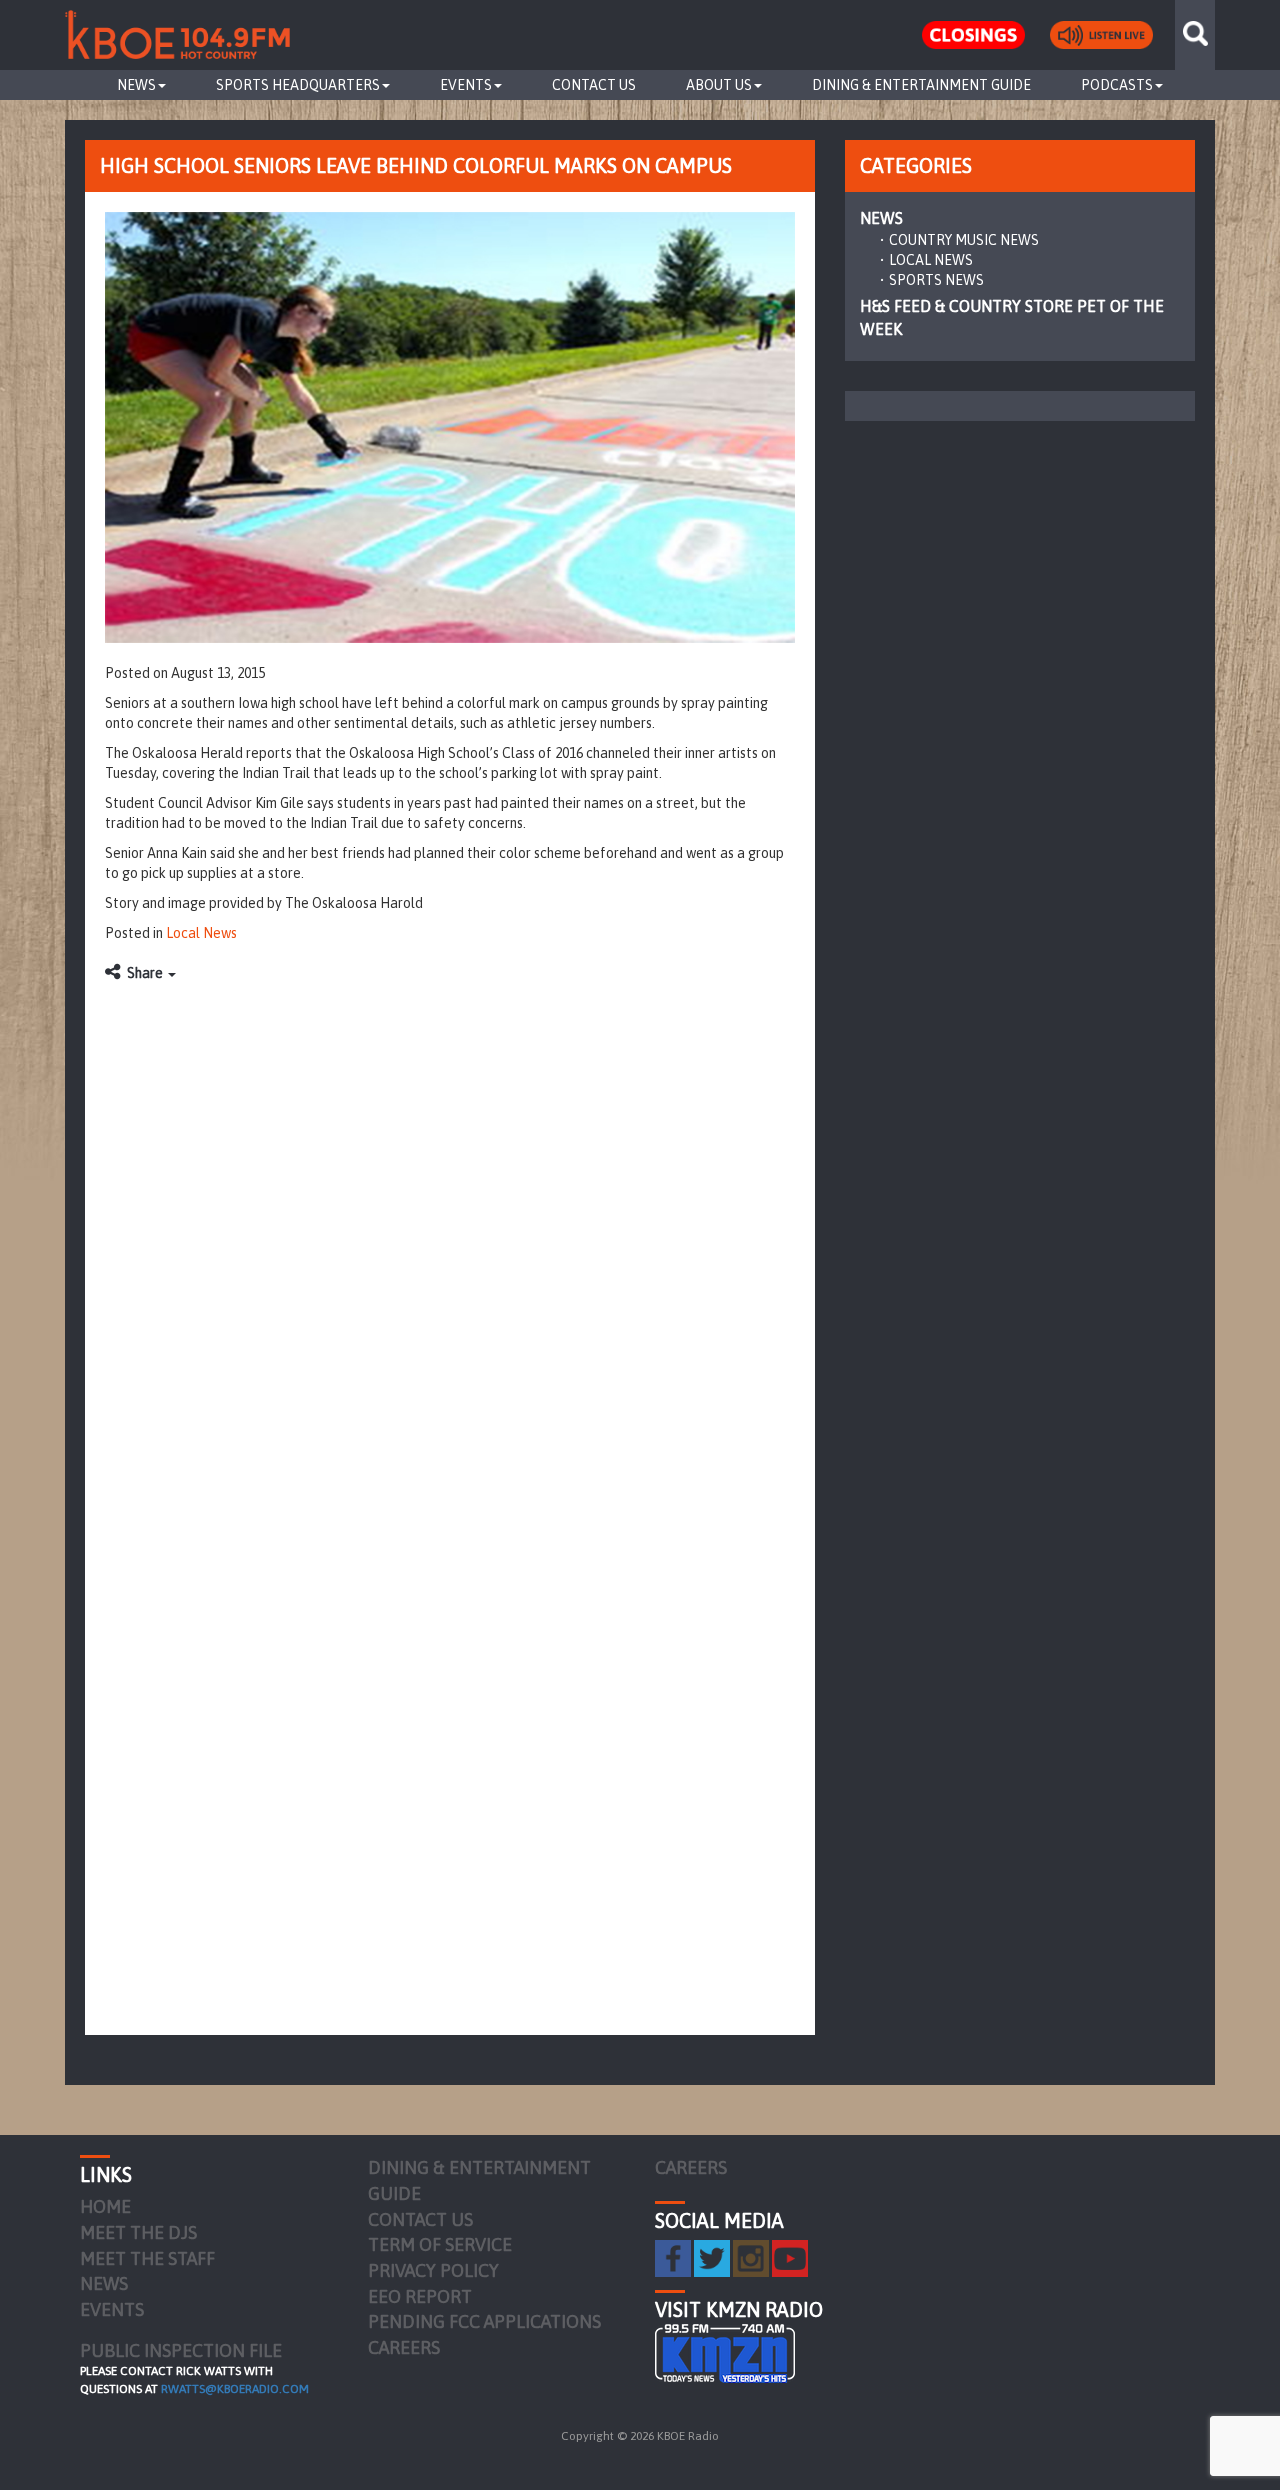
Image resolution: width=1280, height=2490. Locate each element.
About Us (719, 85)
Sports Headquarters (298, 85)
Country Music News (964, 240)
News (136, 85)
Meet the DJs (138, 2232)
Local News (201, 933)
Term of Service (440, 2244)
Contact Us (594, 85)
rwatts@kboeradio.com (235, 2389)
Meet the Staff (147, 2258)
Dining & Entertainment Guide (921, 85)
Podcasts (1117, 85)
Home (105, 2206)
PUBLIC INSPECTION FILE (181, 2350)
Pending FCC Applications (484, 2321)
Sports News (936, 280)
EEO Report (420, 2296)
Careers (404, 2347)
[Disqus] (450, 1243)
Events (466, 85)
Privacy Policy (433, 2270)
